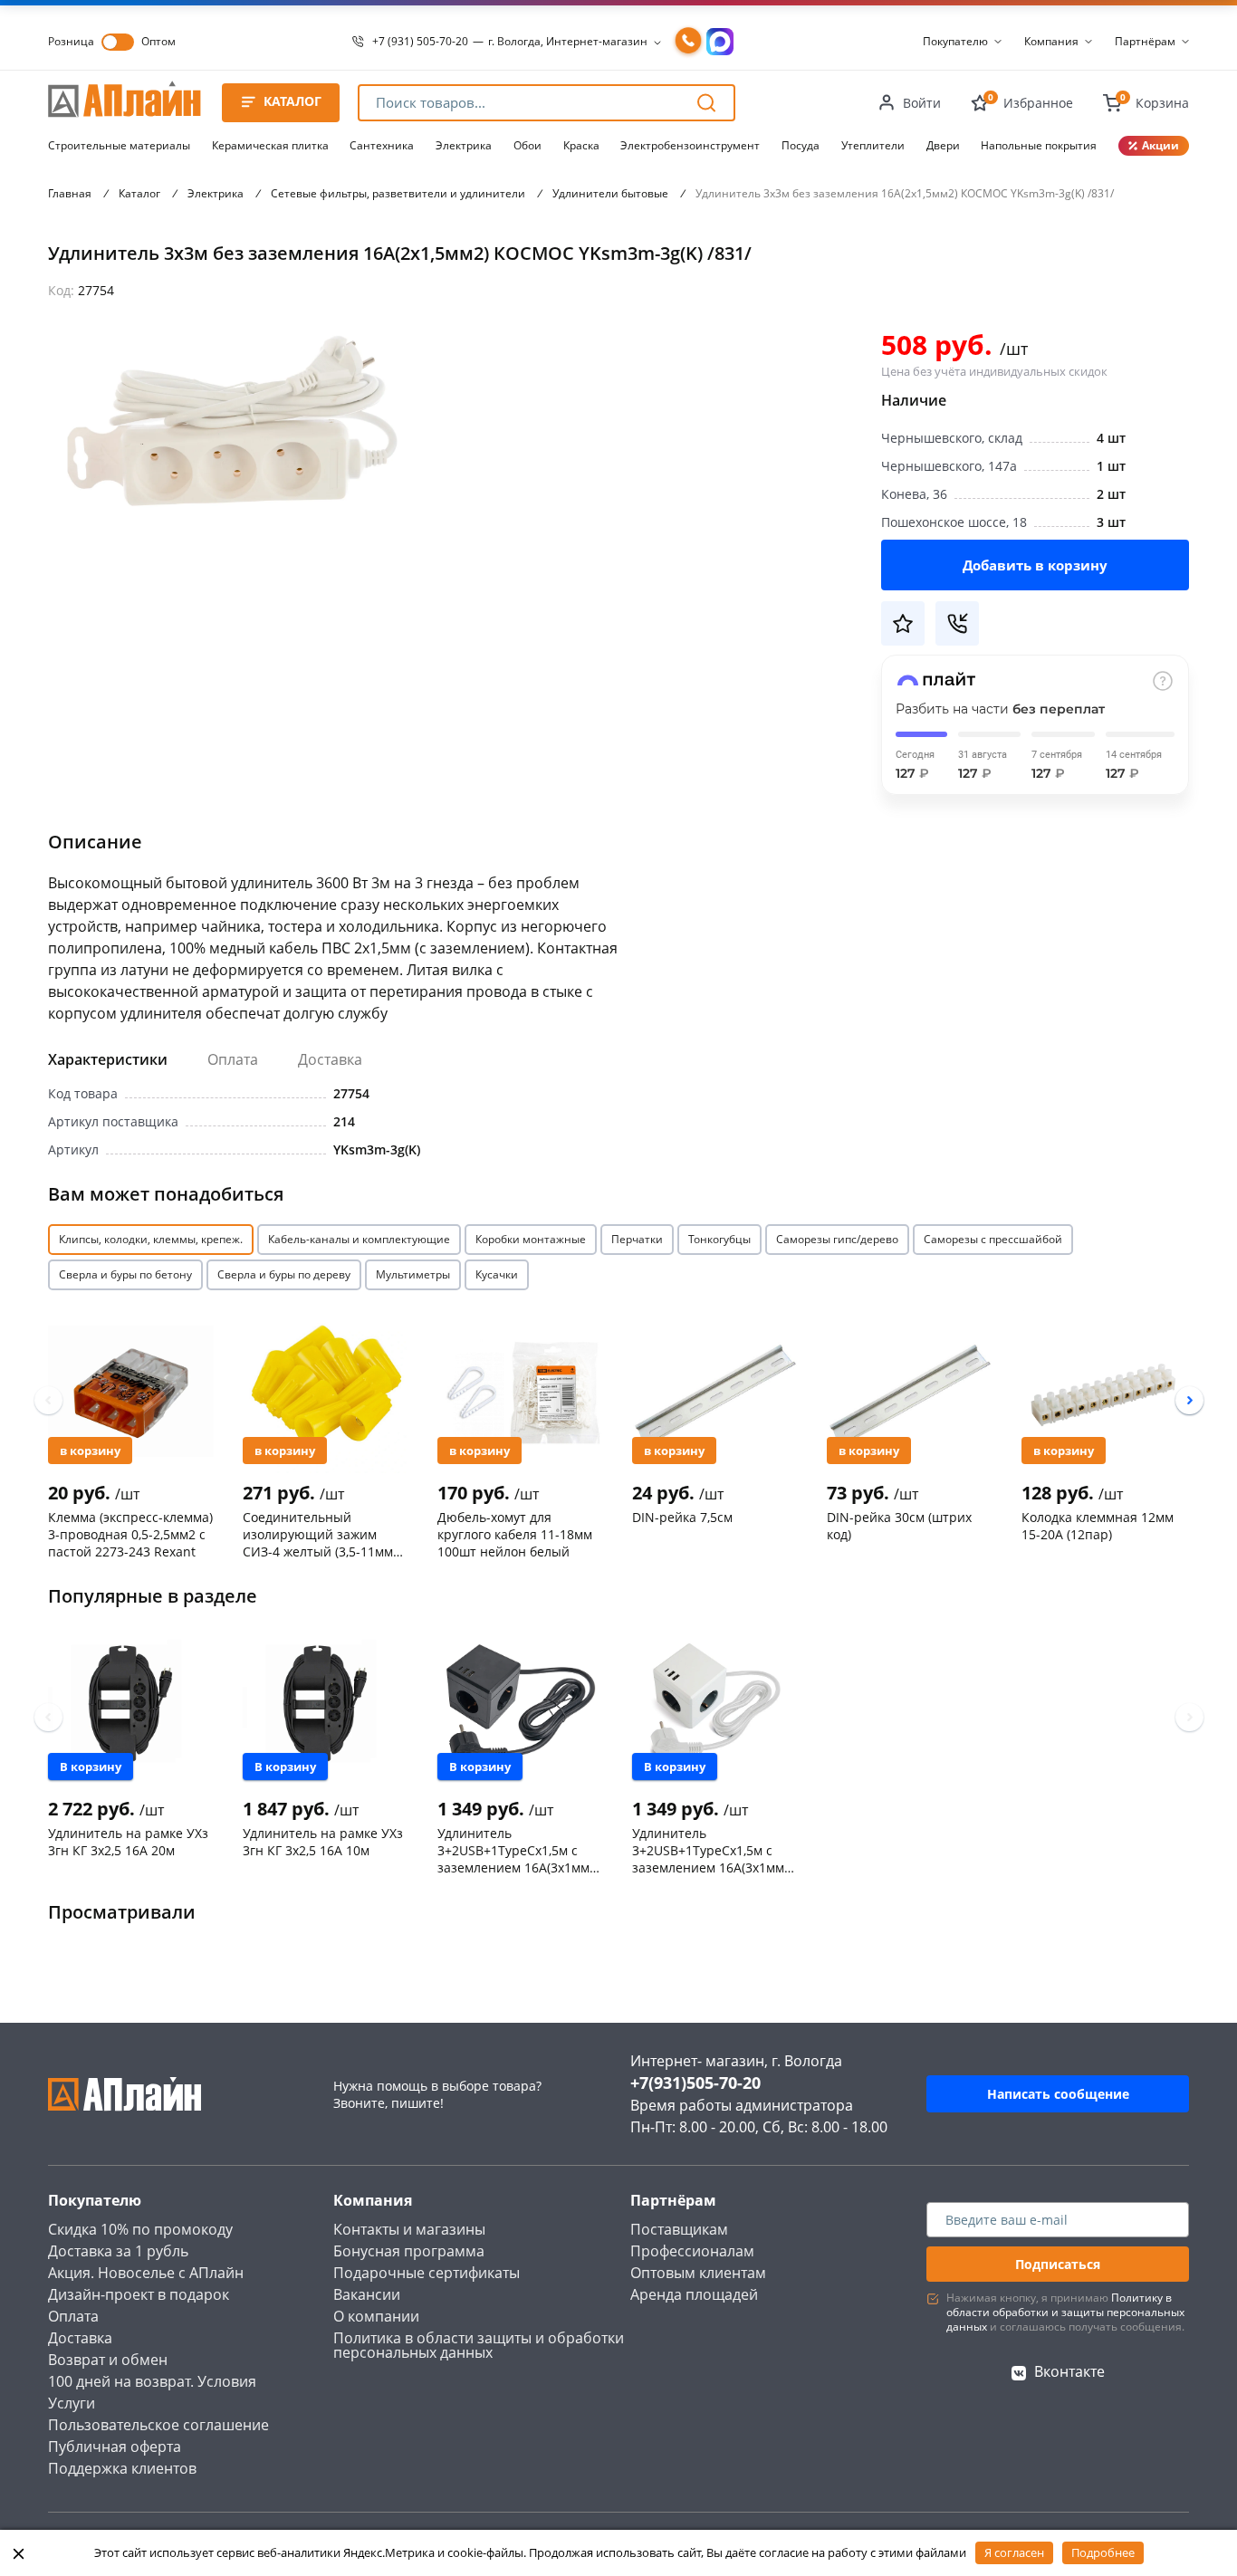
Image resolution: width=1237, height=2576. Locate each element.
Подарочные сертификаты (427, 2273)
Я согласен (1014, 2552)
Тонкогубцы (719, 1239)
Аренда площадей (694, 2294)
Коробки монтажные (531, 1239)
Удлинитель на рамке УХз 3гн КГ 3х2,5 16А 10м (323, 1842)
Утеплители (873, 145)
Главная (70, 193)
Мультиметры (413, 1274)
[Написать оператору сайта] (720, 42)
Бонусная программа (409, 2251)
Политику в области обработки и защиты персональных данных (1065, 2312)
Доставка (330, 1059)
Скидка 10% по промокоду (140, 2229)
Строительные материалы (119, 145)
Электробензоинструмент (690, 145)
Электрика (464, 145)
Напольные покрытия (1039, 145)
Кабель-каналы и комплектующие (359, 1239)
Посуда (801, 145)
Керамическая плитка (270, 145)
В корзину (90, 1451)
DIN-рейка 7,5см (682, 1517)
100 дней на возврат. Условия (152, 2381)
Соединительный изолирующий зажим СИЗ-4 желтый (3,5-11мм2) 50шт (323, 1534)
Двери (943, 145)
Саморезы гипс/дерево (837, 1239)
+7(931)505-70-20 (695, 2083)
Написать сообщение (1058, 2094)
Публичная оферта (115, 2447)
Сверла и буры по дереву (284, 1274)
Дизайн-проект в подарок (139, 2294)
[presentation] (48, 1400)
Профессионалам (692, 2251)
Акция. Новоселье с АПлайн (146, 2273)
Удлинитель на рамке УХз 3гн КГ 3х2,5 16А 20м (128, 1842)
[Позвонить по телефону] (688, 42)
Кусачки (497, 1274)
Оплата (233, 1059)
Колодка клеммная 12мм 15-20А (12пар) (1098, 1526)
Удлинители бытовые (610, 193)
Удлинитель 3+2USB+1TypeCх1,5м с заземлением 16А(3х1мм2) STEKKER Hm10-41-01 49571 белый (714, 1850)
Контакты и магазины (409, 2229)
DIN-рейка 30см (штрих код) (899, 1526)
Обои (527, 145)
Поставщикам (679, 2229)
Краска (581, 145)
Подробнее (1103, 2552)
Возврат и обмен (108, 2360)
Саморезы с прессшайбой (993, 1239)
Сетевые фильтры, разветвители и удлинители (398, 193)
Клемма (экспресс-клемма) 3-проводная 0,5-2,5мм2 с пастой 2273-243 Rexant (130, 1534)
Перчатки (637, 1239)
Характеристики (108, 1059)
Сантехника (382, 145)
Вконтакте (1069, 2371)
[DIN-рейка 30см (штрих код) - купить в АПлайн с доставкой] (910, 1392)
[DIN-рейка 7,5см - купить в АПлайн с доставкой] (715, 1392)
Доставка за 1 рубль (118, 2251)
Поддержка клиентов (122, 2468)
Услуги (72, 2403)
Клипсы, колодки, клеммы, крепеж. (151, 1239)
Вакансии (367, 2294)
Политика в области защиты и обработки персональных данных (479, 2345)
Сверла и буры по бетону (125, 1274)
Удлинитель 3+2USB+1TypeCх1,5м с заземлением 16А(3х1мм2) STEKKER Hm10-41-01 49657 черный (519, 1850)
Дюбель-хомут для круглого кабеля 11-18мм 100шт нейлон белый (515, 1534)
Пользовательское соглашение (158, 2425)
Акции (1160, 145)
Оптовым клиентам (698, 2273)
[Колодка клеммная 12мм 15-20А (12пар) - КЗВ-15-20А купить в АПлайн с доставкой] (1104, 1392)
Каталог (139, 193)
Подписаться (1058, 2264)
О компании (376, 2316)
